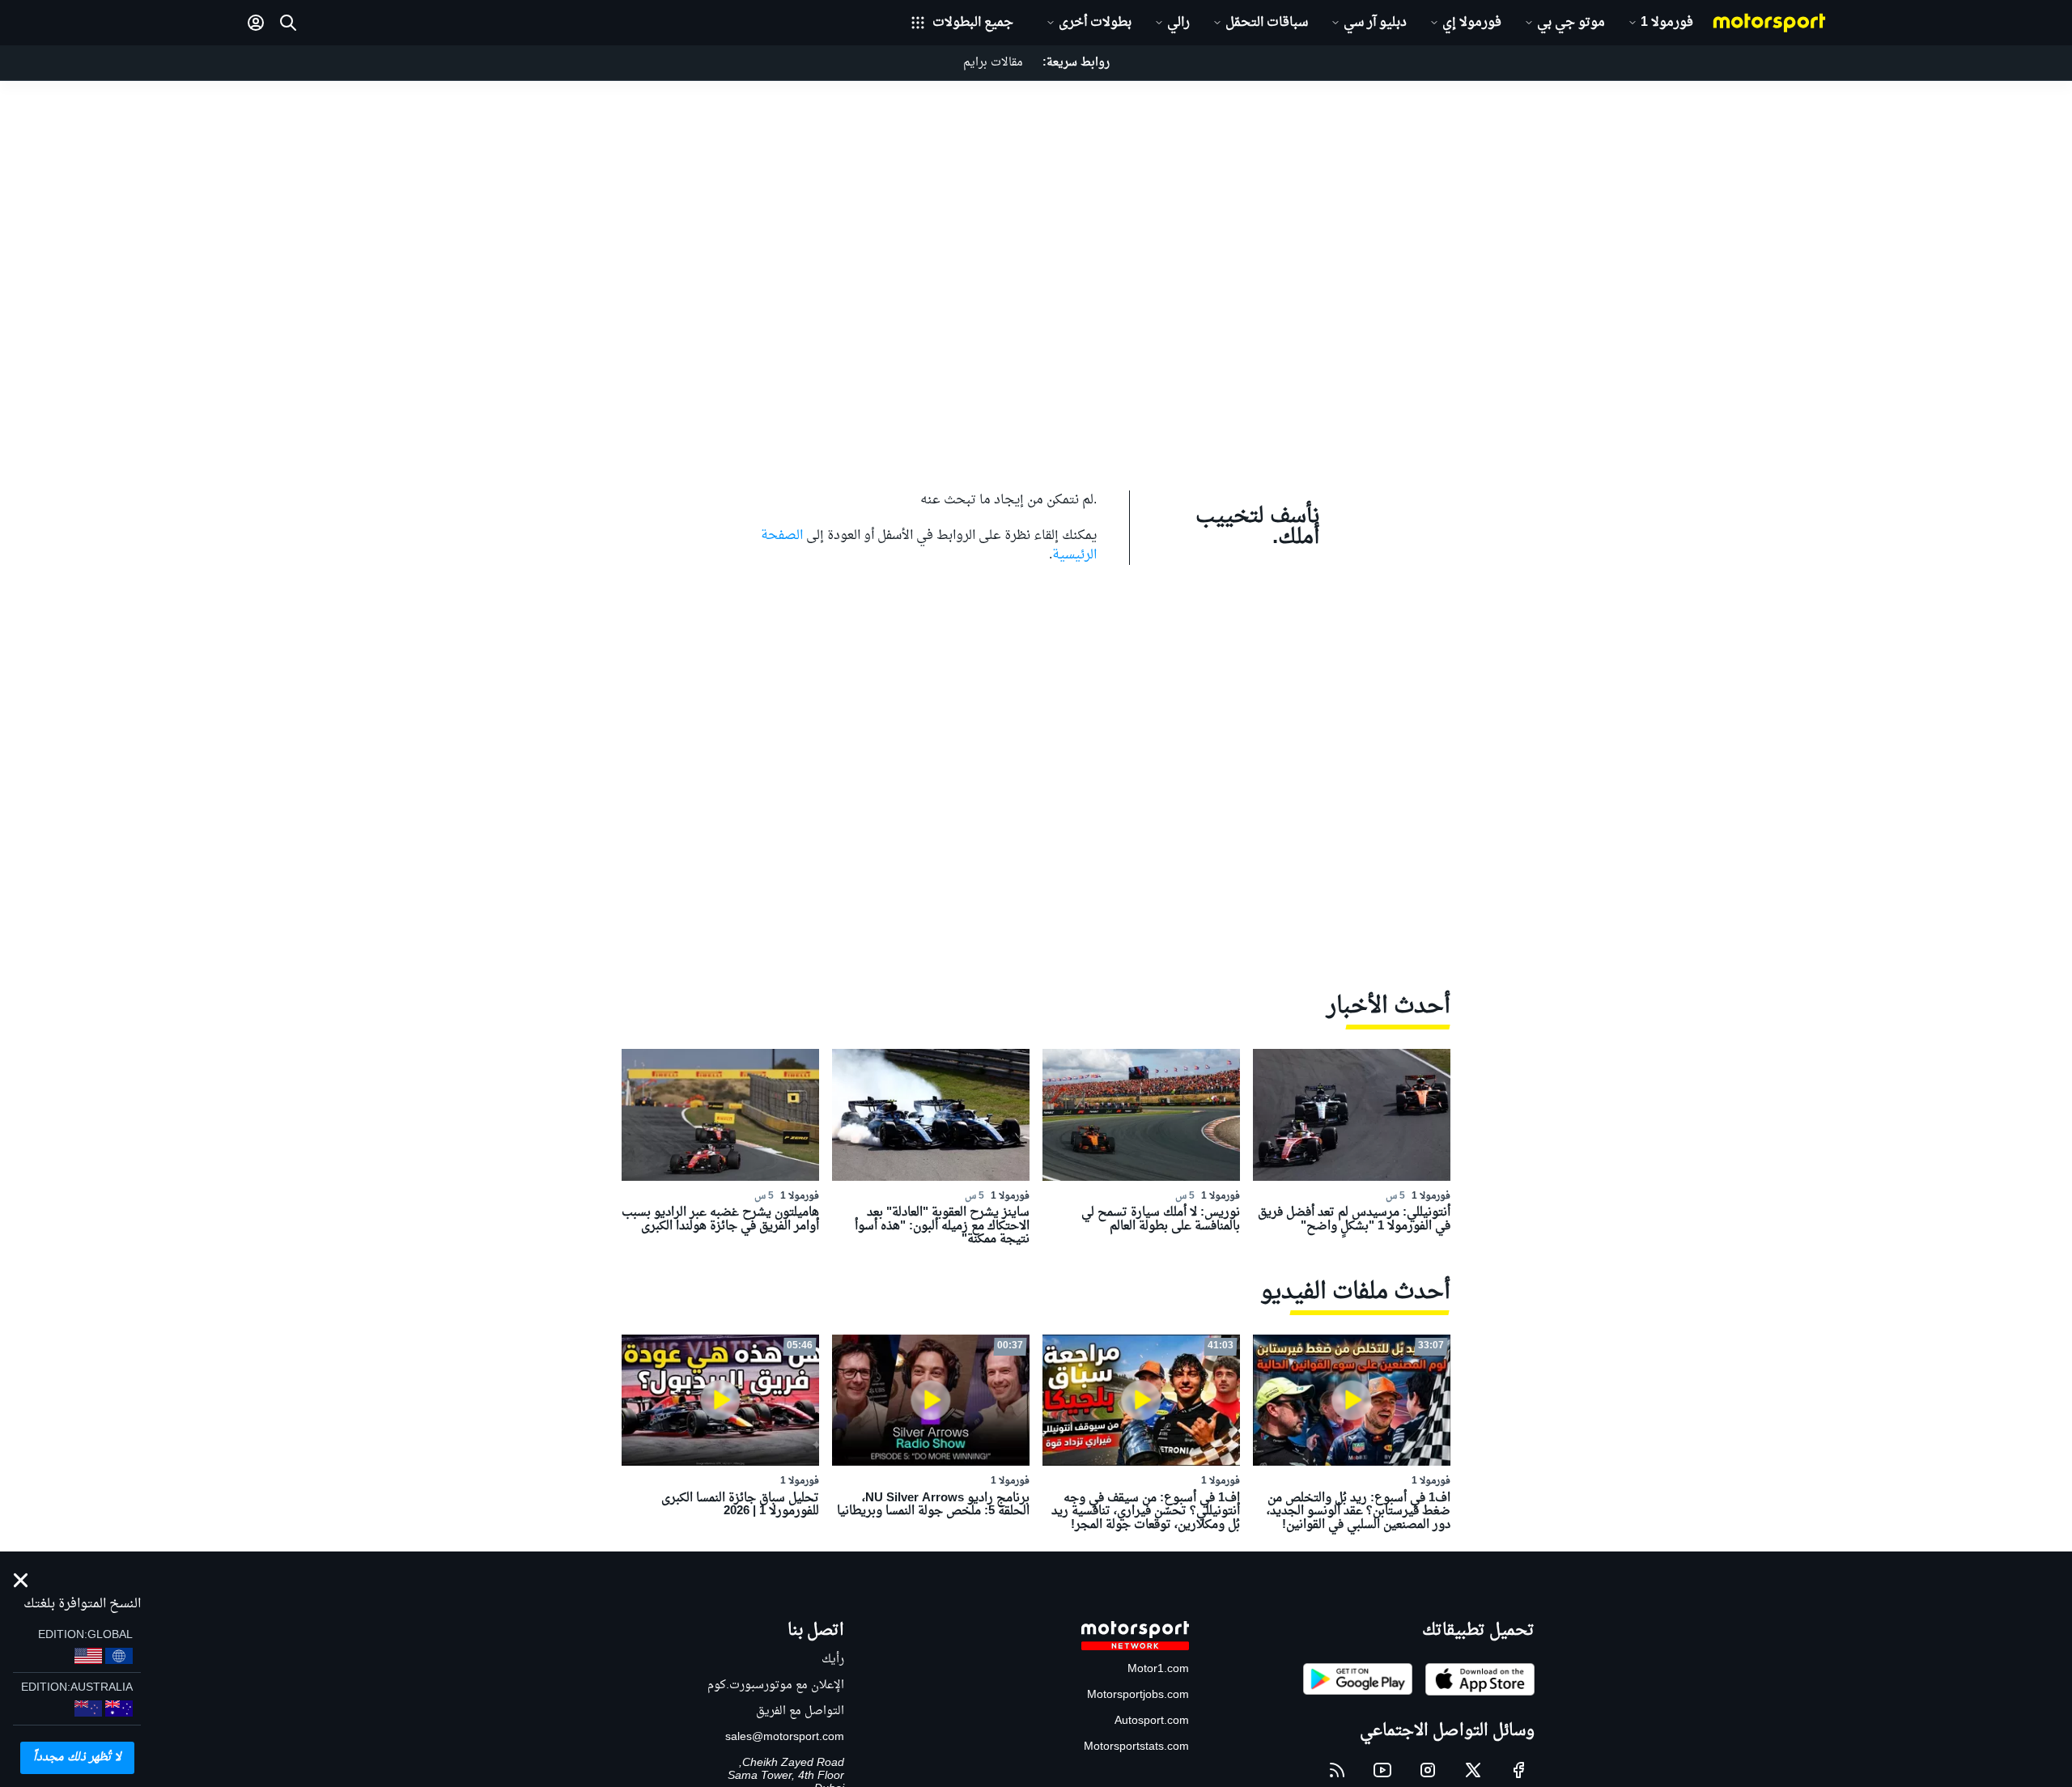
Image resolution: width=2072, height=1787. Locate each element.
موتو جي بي (1571, 23)
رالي (1178, 23)
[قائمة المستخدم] (256, 23)
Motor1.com (1158, 1669)
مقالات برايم (993, 63)
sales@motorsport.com (785, 1737)
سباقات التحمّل (1267, 23)
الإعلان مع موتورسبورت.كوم (776, 1685)
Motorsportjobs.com (1138, 1695)
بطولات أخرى (1095, 23)
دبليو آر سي (1375, 23)
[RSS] (1337, 1770)
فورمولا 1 (1667, 23)
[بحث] (288, 23)
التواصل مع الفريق (800, 1711)
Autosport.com (1152, 1721)
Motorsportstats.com (1136, 1747)
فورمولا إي (1472, 23)
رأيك (833, 1660)
